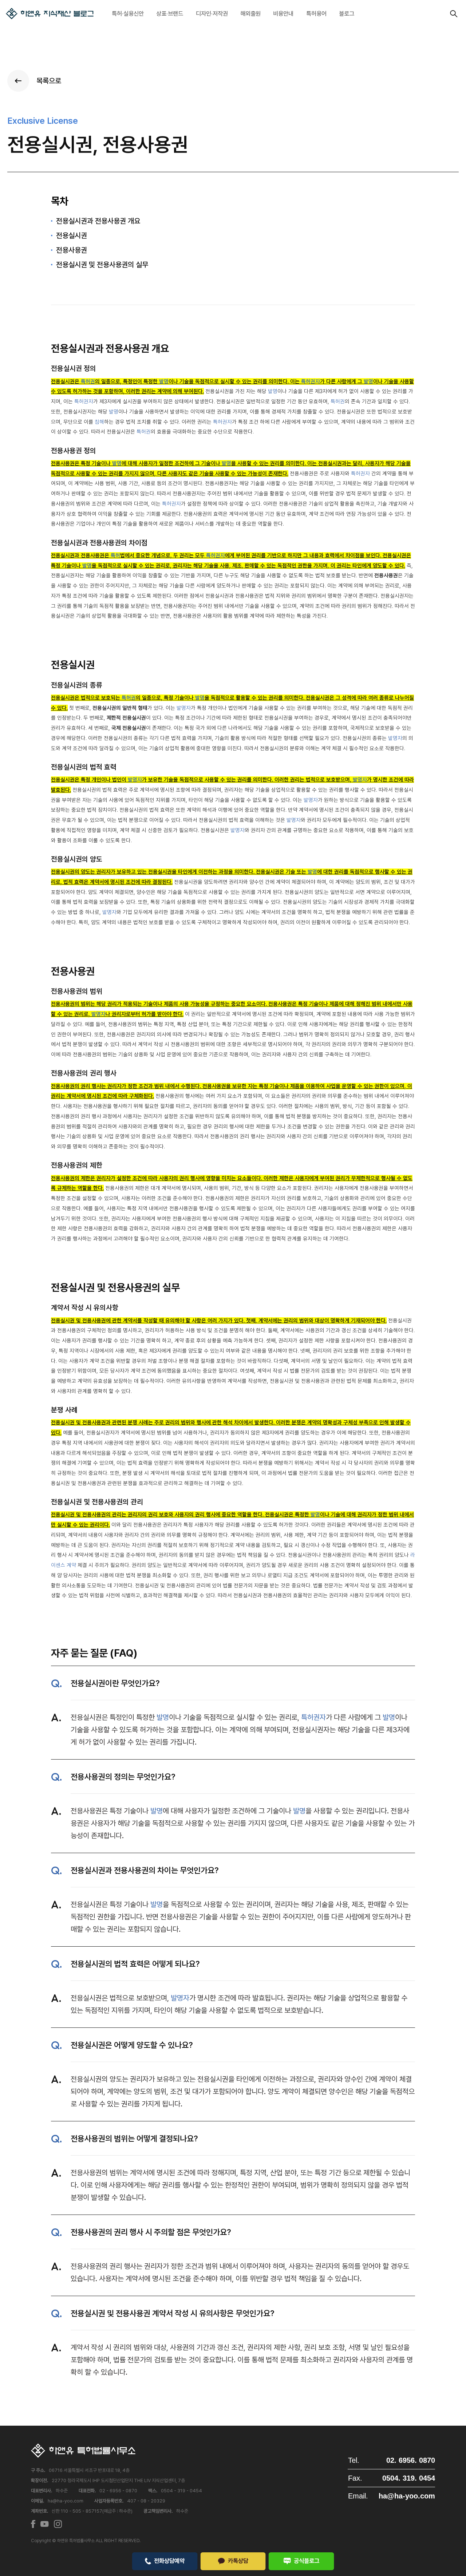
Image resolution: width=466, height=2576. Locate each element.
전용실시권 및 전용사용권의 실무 (102, 265)
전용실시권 (72, 236)
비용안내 (283, 13)
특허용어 (316, 13)
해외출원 (250, 13)
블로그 (347, 13)
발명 (164, 381)
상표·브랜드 (170, 13)
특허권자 (311, 381)
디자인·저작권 (212, 13)
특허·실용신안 (128, 13)
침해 (99, 422)
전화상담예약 (169, 2561)
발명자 (184, 708)
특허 (115, 555)
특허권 (88, 381)
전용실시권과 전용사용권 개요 (98, 221)
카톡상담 (238, 2561)
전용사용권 (72, 250)
